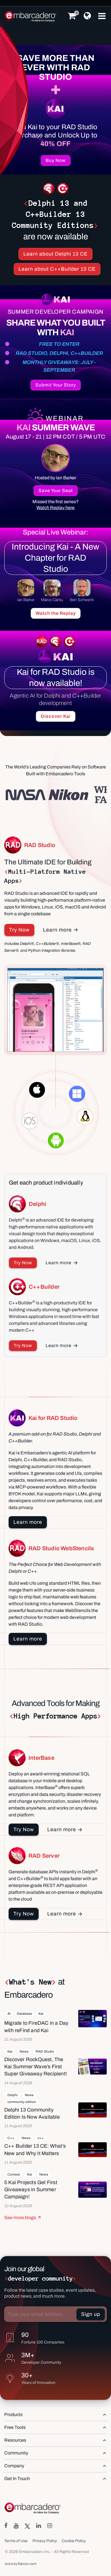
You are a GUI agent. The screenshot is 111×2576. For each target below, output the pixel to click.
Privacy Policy (45, 2541)
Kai (41, 2014)
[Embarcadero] (31, 17)
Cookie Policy (74, 2541)
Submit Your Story (56, 385)
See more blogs (20, 2218)
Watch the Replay (56, 613)
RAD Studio (45, 2051)
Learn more (57, 930)
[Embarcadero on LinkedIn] (39, 2526)
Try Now (19, 930)
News (24, 2051)
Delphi (13, 2095)
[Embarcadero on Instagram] (50, 2526)
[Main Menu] (102, 16)
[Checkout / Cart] (72, 16)
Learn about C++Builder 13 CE (57, 269)
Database (24, 2014)
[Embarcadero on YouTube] (16, 2526)
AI (9, 2014)
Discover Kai (56, 716)
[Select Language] (87, 16)
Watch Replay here (55, 508)
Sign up (91, 2314)
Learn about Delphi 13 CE (55, 254)
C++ (11, 2138)
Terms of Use (16, 2541)
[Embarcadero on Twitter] (27, 2526)
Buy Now (56, 160)
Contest (14, 2174)
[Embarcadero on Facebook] (6, 2526)
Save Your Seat (56, 491)
